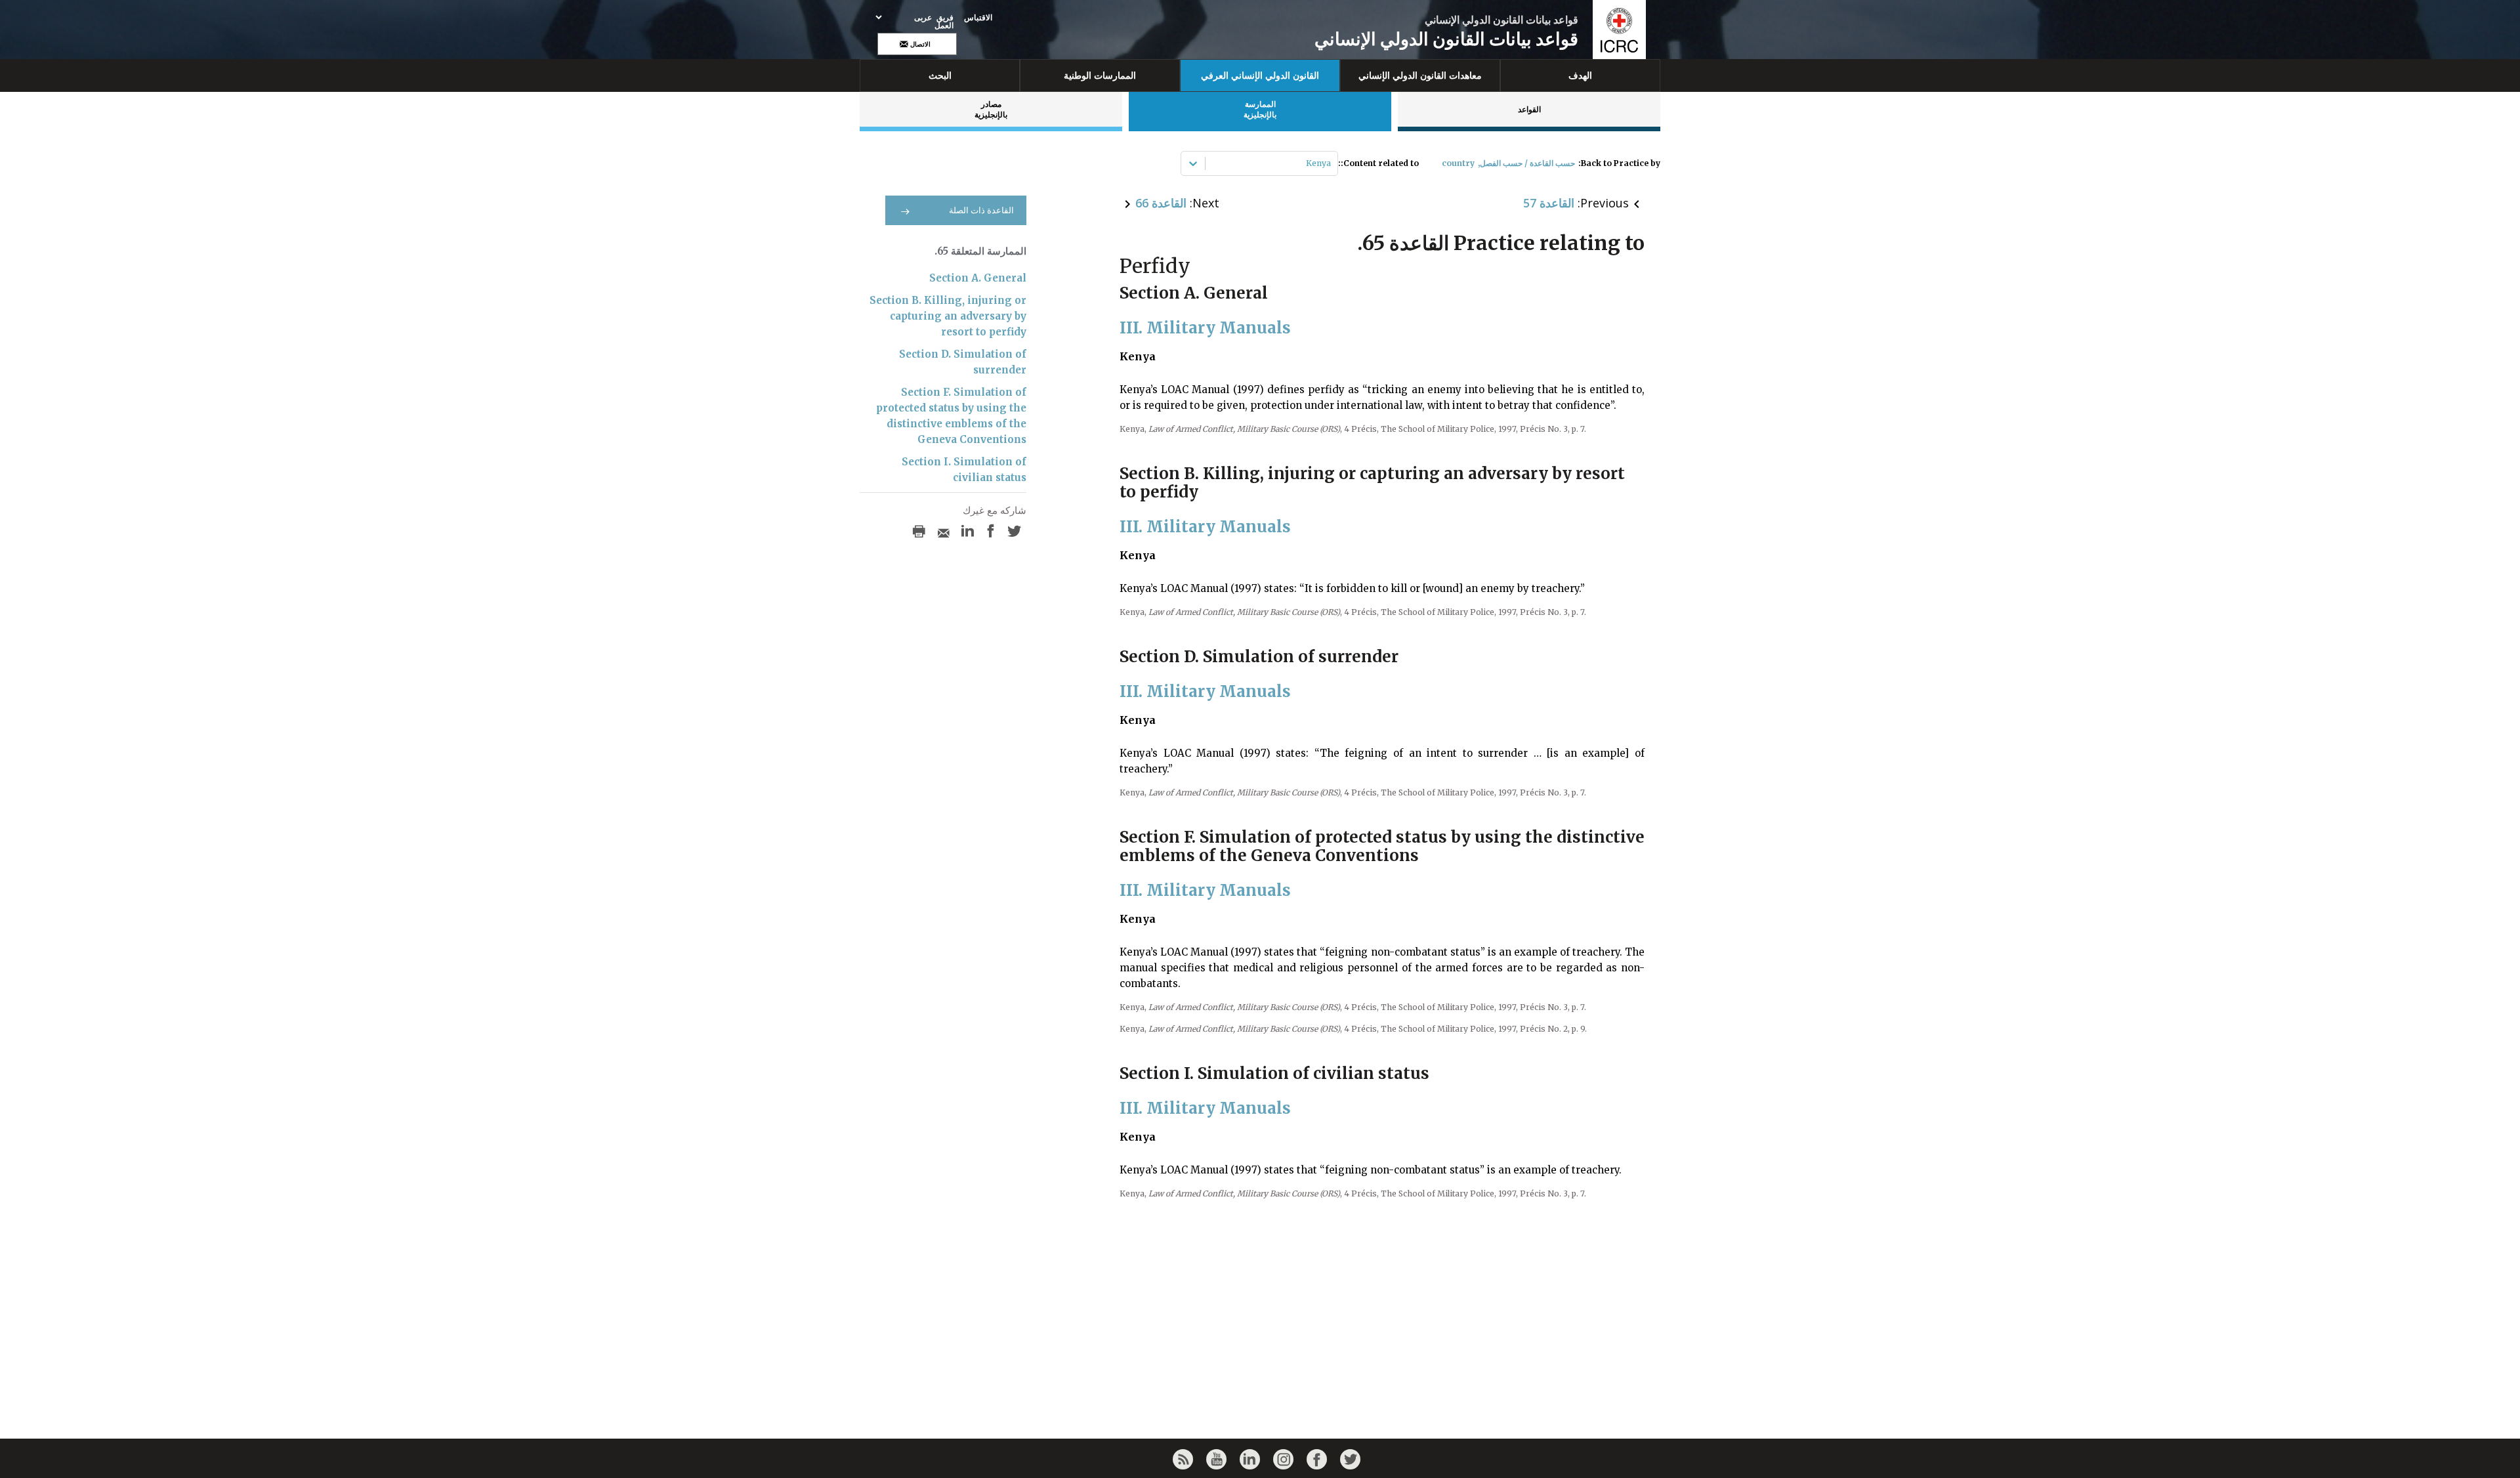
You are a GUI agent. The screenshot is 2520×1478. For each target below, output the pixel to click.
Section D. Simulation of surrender (963, 362)
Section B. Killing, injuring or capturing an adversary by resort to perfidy (948, 316)
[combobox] (1330, 163)
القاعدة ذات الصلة (981, 210)
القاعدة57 (1549, 203)
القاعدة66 (1161, 203)
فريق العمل (944, 22)
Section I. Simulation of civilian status (964, 470)
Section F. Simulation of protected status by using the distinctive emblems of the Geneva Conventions (951, 416)
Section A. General (978, 278)
